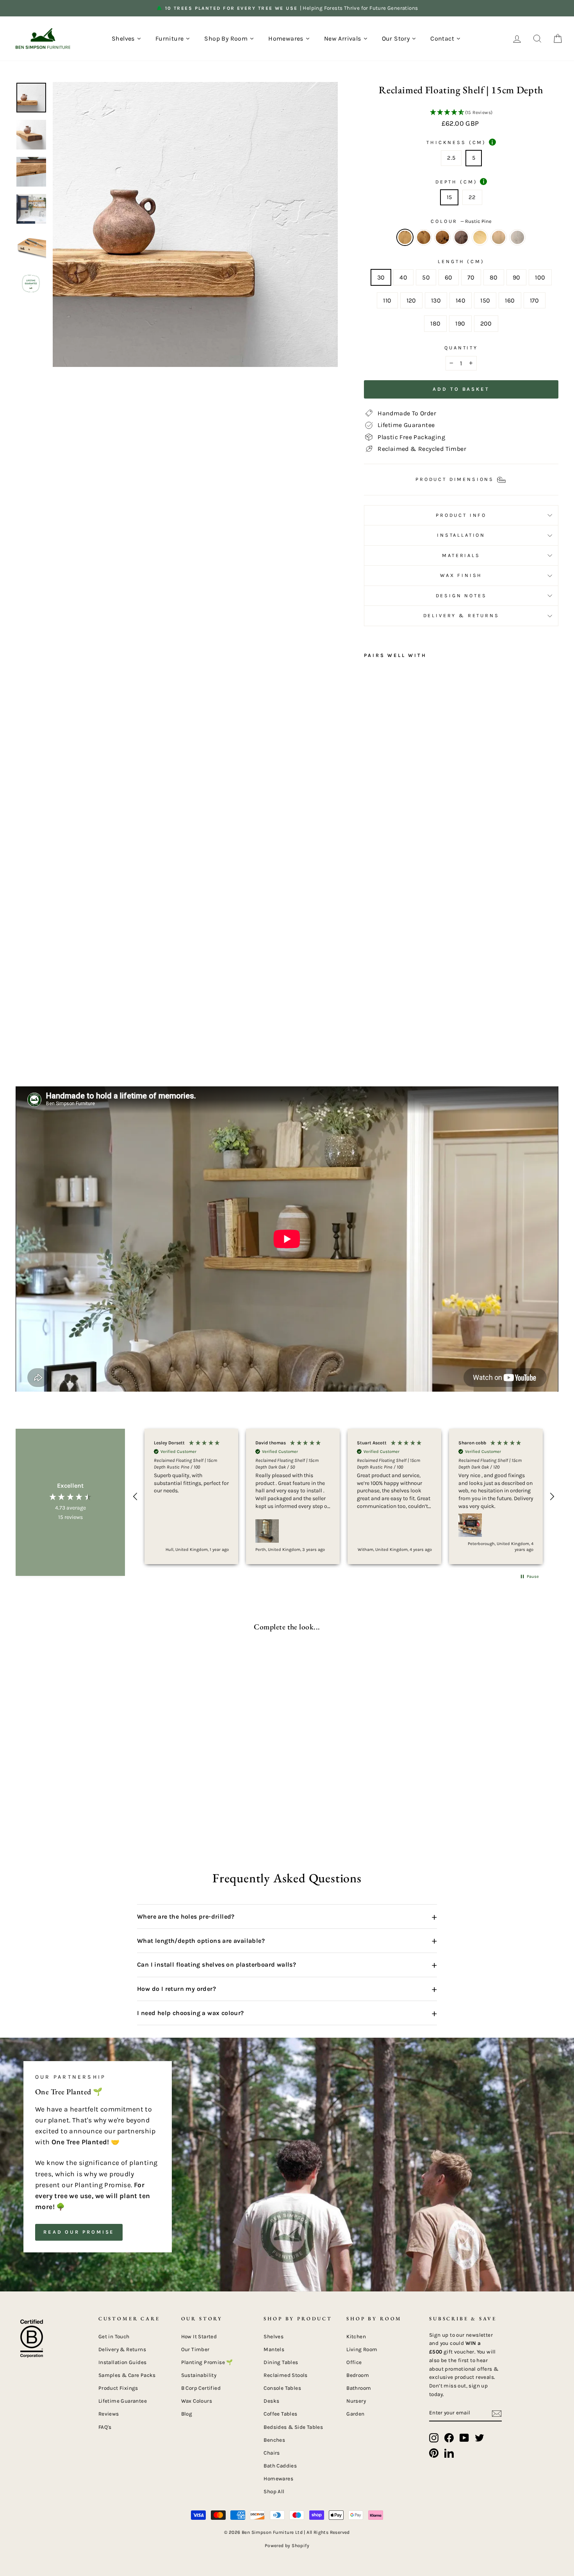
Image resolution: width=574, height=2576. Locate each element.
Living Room (362, 2349)
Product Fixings (118, 2388)
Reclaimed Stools (285, 2375)
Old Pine (480, 237)
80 (494, 277)
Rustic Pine (405, 237)
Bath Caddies (280, 2466)
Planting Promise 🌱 (207, 2362)
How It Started (199, 2337)
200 (486, 323)
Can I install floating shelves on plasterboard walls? (287, 1965)
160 (510, 300)
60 (449, 277)
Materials (461, 555)
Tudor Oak (442, 237)
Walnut (461, 237)
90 (517, 277)
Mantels (274, 2349)
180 (435, 323)
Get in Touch (114, 2337)
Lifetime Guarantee (123, 2401)
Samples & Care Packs (127, 2375)
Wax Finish (461, 575)
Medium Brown (499, 237)
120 (411, 300)
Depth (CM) (460, 182)
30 (381, 277)
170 (535, 300)
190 (460, 323)
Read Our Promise (79, 2232)
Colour (461, 221)
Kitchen (356, 2337)
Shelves (274, 2337)
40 (403, 277)
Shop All (274, 2491)
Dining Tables (281, 2362)
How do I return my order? (287, 1989)
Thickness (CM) (460, 142)
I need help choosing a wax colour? (287, 2013)
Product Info (461, 515)
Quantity (461, 348)
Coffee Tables (280, 2414)
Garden (355, 2414)
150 (485, 300)
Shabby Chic (517, 237)
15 (449, 197)
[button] (461, 113)
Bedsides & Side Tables (293, 2427)
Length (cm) (461, 261)
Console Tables (282, 2388)
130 (436, 300)
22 (472, 197)
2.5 (451, 158)
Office (354, 2362)
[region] (344, 1496)
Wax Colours (197, 2401)
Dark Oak (424, 237)
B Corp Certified (201, 2388)
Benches (274, 2440)
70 (471, 277)
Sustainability (199, 2375)
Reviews (109, 2414)
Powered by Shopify (287, 2546)
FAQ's (105, 2427)
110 (387, 300)
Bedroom (358, 2375)
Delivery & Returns (461, 615)
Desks (271, 2401)
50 (426, 277)
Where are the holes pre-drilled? (287, 1917)
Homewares (278, 2479)
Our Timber (195, 2349)
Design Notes (461, 595)
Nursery (356, 2401)
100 (540, 277)
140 (461, 300)
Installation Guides (123, 2362)
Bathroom (359, 2388)
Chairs (272, 2453)
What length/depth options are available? (287, 1940)
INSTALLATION (461, 535)
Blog (187, 2414)
